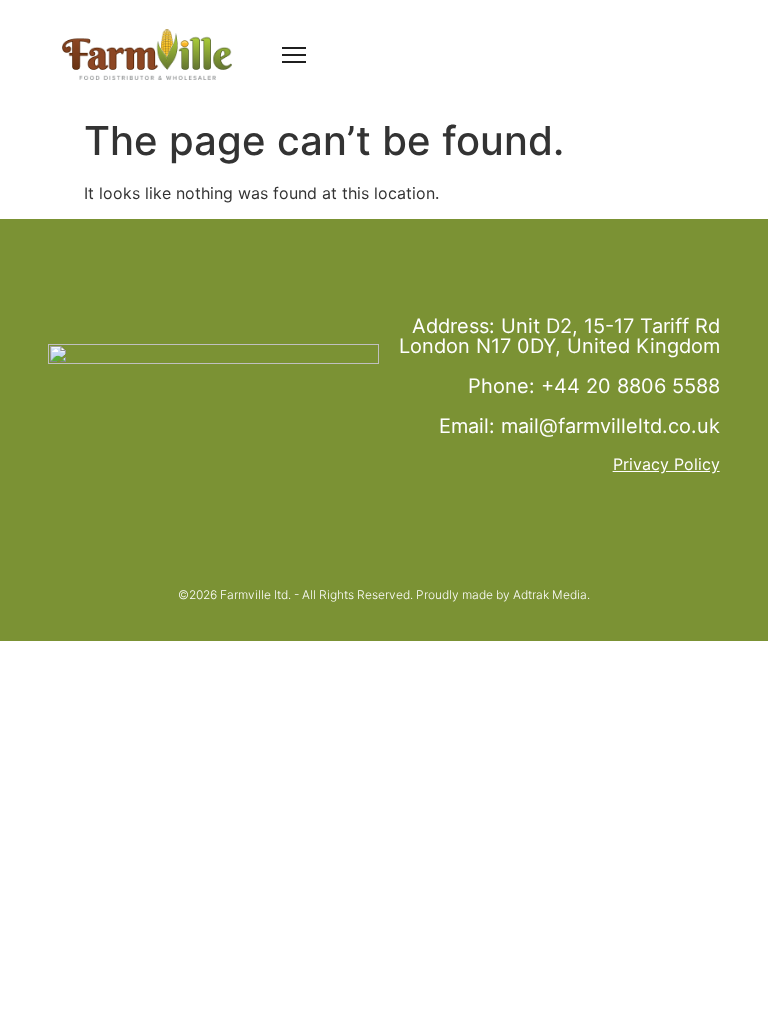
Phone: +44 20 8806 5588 (594, 386)
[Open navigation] (294, 54)
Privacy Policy (666, 464)
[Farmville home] (147, 54)
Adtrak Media (550, 594)
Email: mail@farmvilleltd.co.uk (579, 426)
